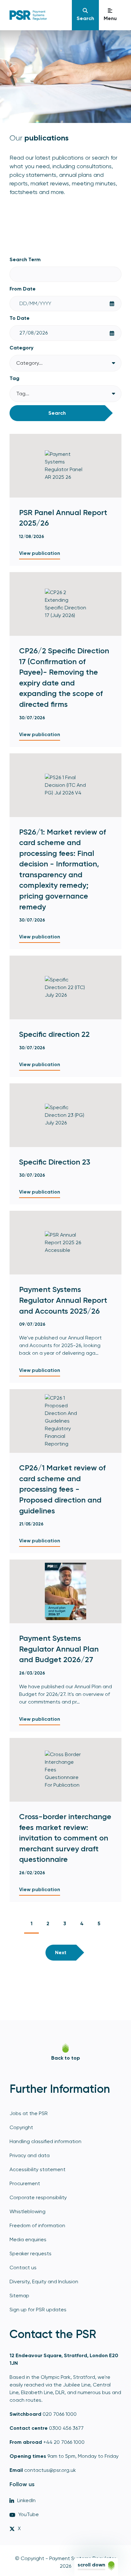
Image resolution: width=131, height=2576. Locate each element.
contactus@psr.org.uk (50, 2470)
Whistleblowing (28, 2211)
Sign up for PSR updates (38, 2310)
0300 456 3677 (66, 2428)
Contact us (23, 2267)
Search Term (25, 259)
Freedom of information (37, 2225)
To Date (20, 318)
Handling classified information (45, 2141)
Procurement (25, 2183)
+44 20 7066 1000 (64, 2442)
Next (61, 1952)
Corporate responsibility (38, 2197)
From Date (23, 289)
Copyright (21, 2127)
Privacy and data (30, 2155)
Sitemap (19, 2296)
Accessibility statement (38, 2169)
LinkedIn (26, 2500)
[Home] (38, 15)
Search (57, 413)
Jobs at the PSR (29, 2113)
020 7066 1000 (60, 2414)
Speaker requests (31, 2253)
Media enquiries (28, 2239)
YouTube (29, 2514)
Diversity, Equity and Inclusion (44, 2282)
